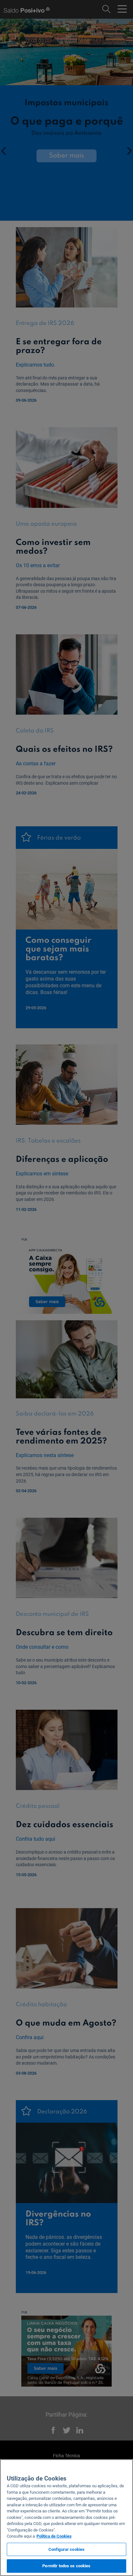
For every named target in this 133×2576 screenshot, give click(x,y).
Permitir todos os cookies (66, 2566)
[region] (66, 2518)
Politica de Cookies (54, 2536)
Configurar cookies (66, 2549)
